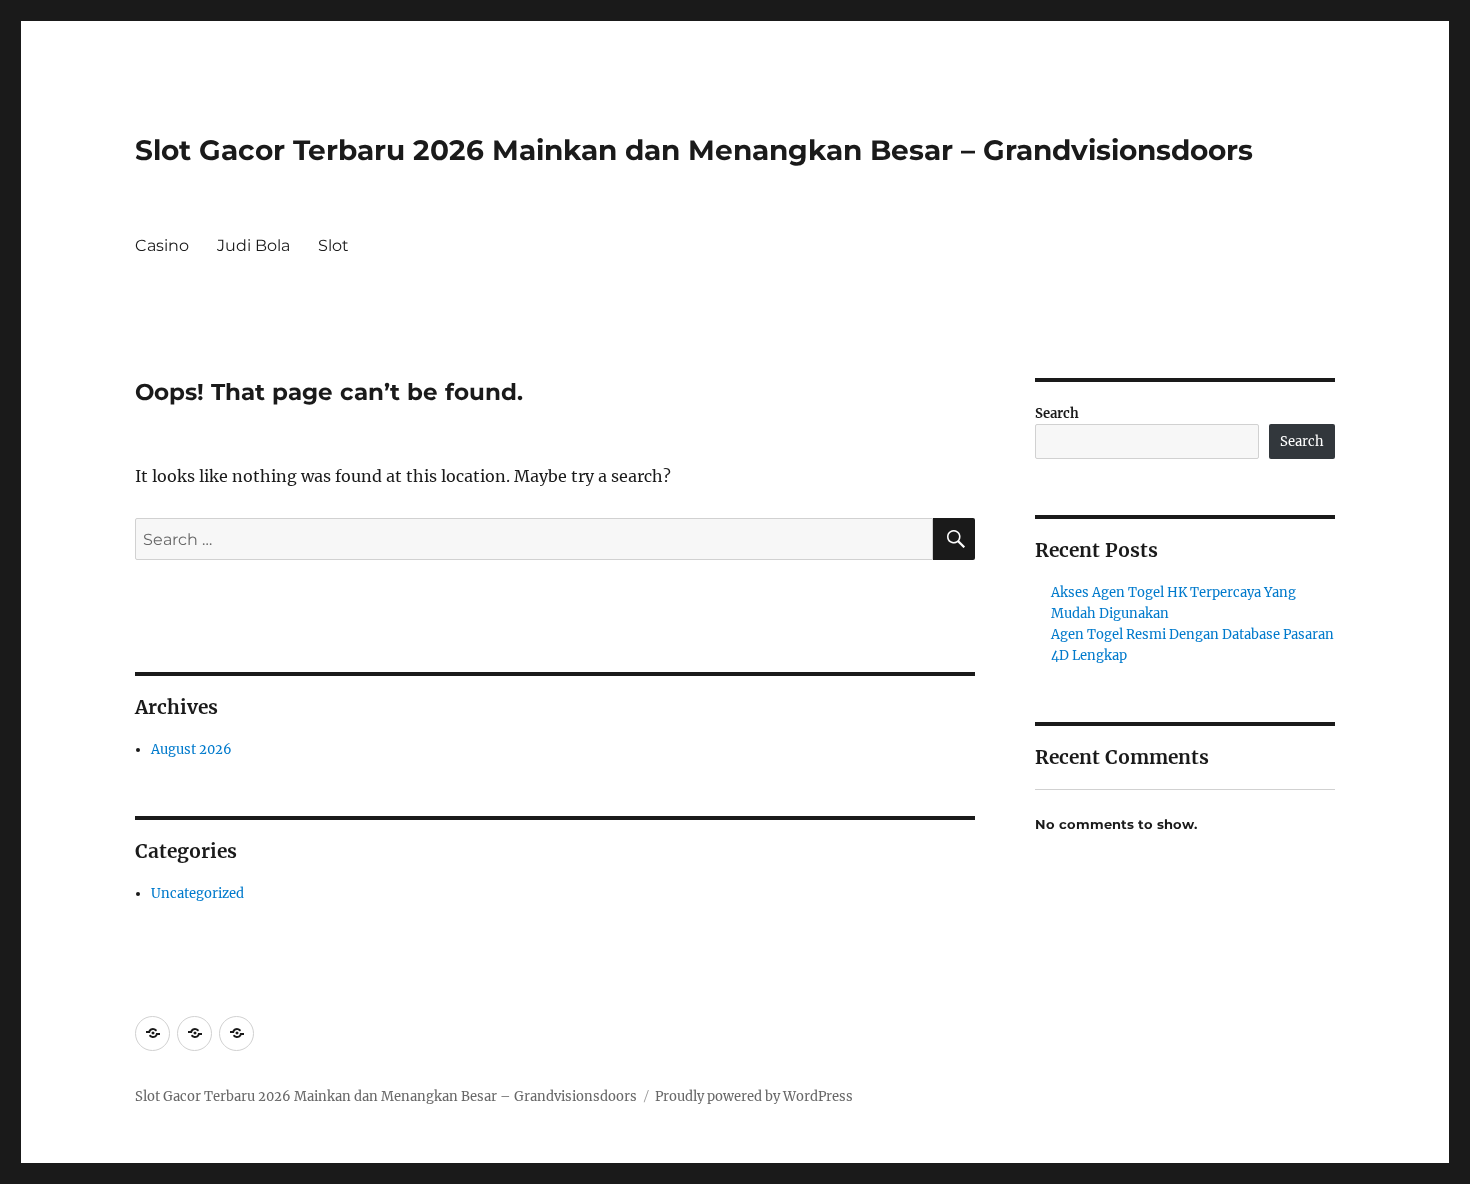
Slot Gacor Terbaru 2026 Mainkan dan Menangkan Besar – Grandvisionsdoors (694, 150)
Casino (162, 245)
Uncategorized (197, 893)
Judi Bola (253, 245)
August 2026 (191, 749)
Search (1057, 413)
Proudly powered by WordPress (754, 1096)
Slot (333, 245)
